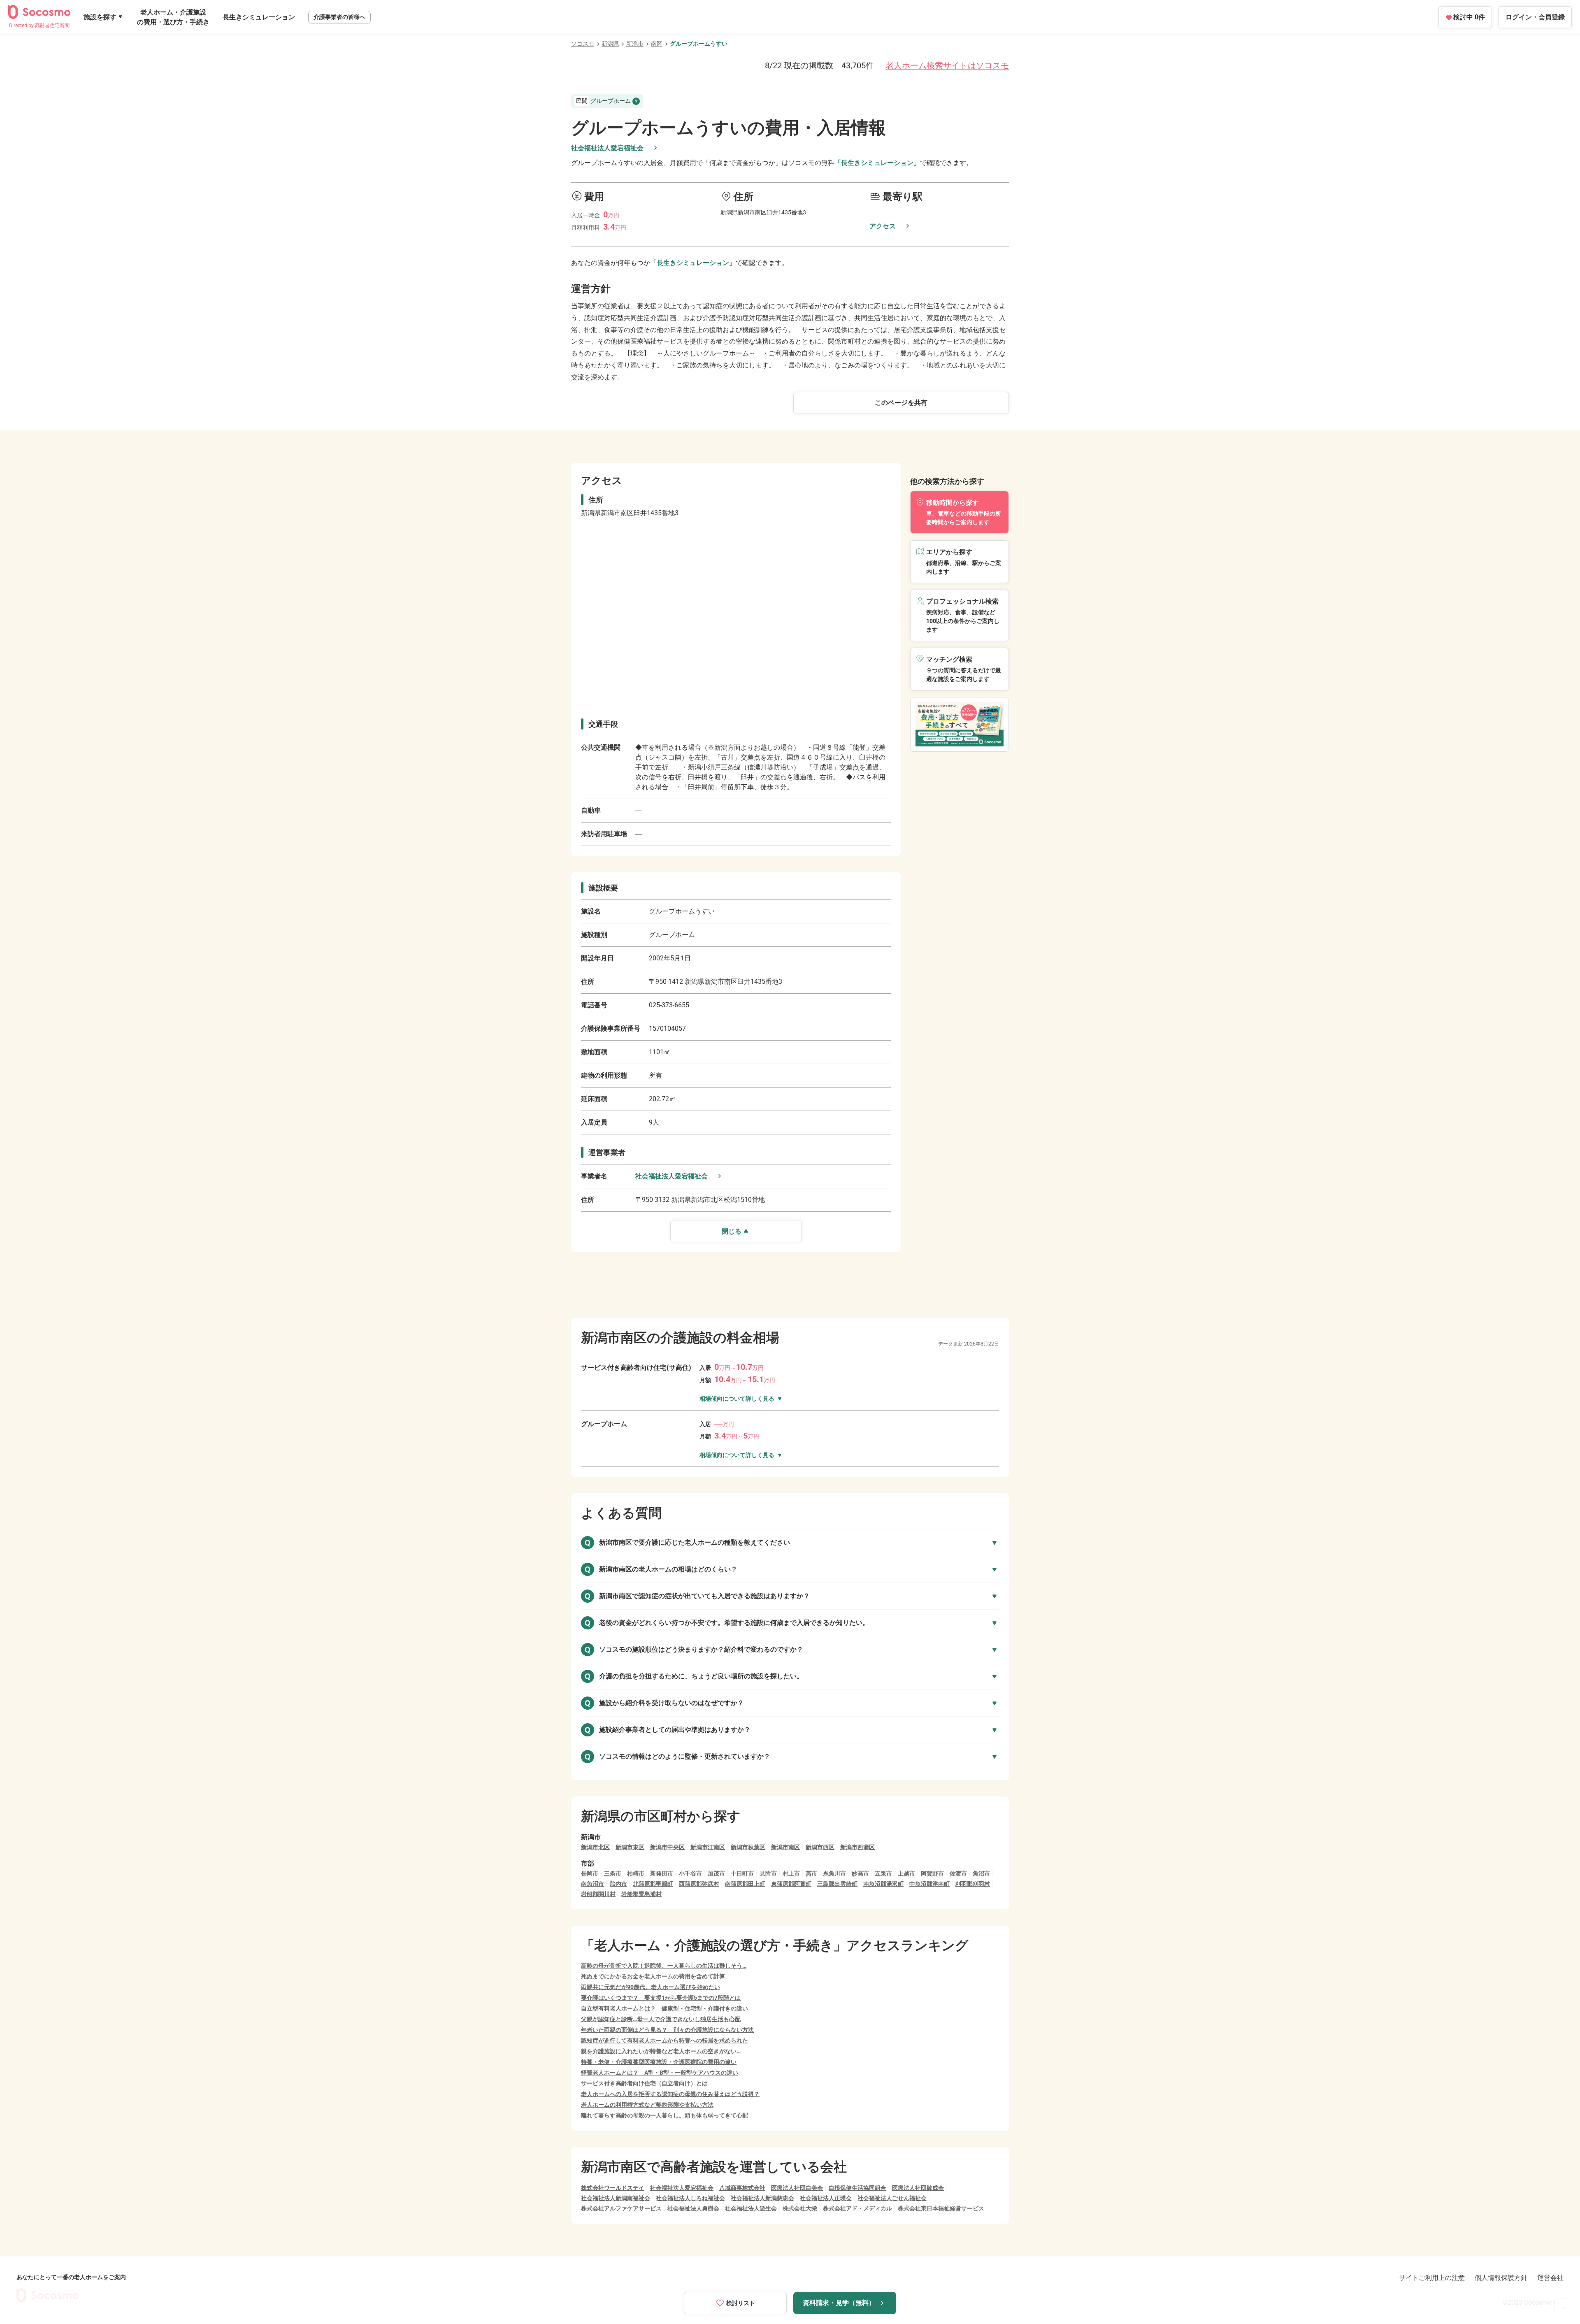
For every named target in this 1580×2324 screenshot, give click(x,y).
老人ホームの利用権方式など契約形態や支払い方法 (647, 2105)
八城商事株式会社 (742, 2188)
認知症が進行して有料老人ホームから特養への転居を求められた (665, 2040)
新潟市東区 (630, 1847)
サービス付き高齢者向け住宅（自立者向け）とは (644, 2083)
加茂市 (716, 1873)
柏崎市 (636, 1873)
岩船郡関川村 (598, 1894)
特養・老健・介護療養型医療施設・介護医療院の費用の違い (659, 2062)
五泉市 (883, 1873)
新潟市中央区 (667, 1847)
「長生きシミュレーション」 (877, 163)
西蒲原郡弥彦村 (699, 1884)
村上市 (791, 1873)
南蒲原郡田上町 (745, 1884)
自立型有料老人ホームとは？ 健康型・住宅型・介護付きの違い (665, 2008)
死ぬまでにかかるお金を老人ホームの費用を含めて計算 (653, 1976)
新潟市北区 (595, 1847)
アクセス (883, 226)
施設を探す (100, 17)
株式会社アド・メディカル (857, 2208)
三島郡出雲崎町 (837, 1884)
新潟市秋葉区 (748, 1847)
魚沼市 (981, 1873)
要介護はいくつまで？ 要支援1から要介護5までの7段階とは (661, 1998)
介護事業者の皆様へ (339, 17)
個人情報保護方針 (1501, 2278)
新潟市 (635, 44)
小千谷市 (690, 1873)
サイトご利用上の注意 (1432, 2278)
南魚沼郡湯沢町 (883, 1884)
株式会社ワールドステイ (613, 2188)
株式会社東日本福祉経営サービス (941, 2208)
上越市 (906, 1873)
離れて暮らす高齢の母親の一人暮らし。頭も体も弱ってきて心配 (665, 2115)
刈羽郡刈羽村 (973, 1884)
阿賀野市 (932, 1873)
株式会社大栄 (800, 2208)
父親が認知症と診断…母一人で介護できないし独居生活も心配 (661, 2019)
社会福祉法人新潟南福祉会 (616, 2198)
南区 (657, 44)
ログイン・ (1535, 17)
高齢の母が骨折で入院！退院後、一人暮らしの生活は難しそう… (664, 1966)
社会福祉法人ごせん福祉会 (892, 2198)
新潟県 (610, 44)
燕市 (811, 1873)
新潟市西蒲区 (857, 1847)
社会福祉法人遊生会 (751, 2208)
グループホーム (603, 101)
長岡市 (590, 1873)
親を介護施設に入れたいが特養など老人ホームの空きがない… (661, 2051)
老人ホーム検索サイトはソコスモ (947, 65)
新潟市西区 (820, 1847)
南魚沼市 (592, 1884)
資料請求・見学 (839, 2303)
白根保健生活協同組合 (857, 2188)
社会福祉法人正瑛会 (826, 2198)
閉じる (732, 1231)
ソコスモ (583, 44)
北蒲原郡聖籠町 (653, 1884)
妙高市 (860, 1873)
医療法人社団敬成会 (918, 2188)
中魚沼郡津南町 (929, 1884)
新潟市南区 (785, 1847)
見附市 (768, 1873)
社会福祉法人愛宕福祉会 (607, 148)
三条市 (613, 1873)
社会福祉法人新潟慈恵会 (762, 2198)
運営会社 (1550, 2278)
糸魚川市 (834, 1873)
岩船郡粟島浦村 (641, 1894)
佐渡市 (958, 1873)
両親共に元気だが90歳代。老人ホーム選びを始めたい (651, 1987)
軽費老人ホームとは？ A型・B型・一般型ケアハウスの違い (660, 2073)
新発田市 (662, 1873)
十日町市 (742, 1873)
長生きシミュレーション (259, 17)
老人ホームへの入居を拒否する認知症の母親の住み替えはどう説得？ (670, 2094)
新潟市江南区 (708, 1847)
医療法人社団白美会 (797, 2188)
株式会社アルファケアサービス (621, 2208)
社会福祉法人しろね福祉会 (690, 2198)
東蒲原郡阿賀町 (791, 1884)
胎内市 (618, 1884)
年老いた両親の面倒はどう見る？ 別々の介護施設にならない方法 (667, 2030)
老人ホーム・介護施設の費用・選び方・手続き (173, 17)
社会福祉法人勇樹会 (693, 2208)
